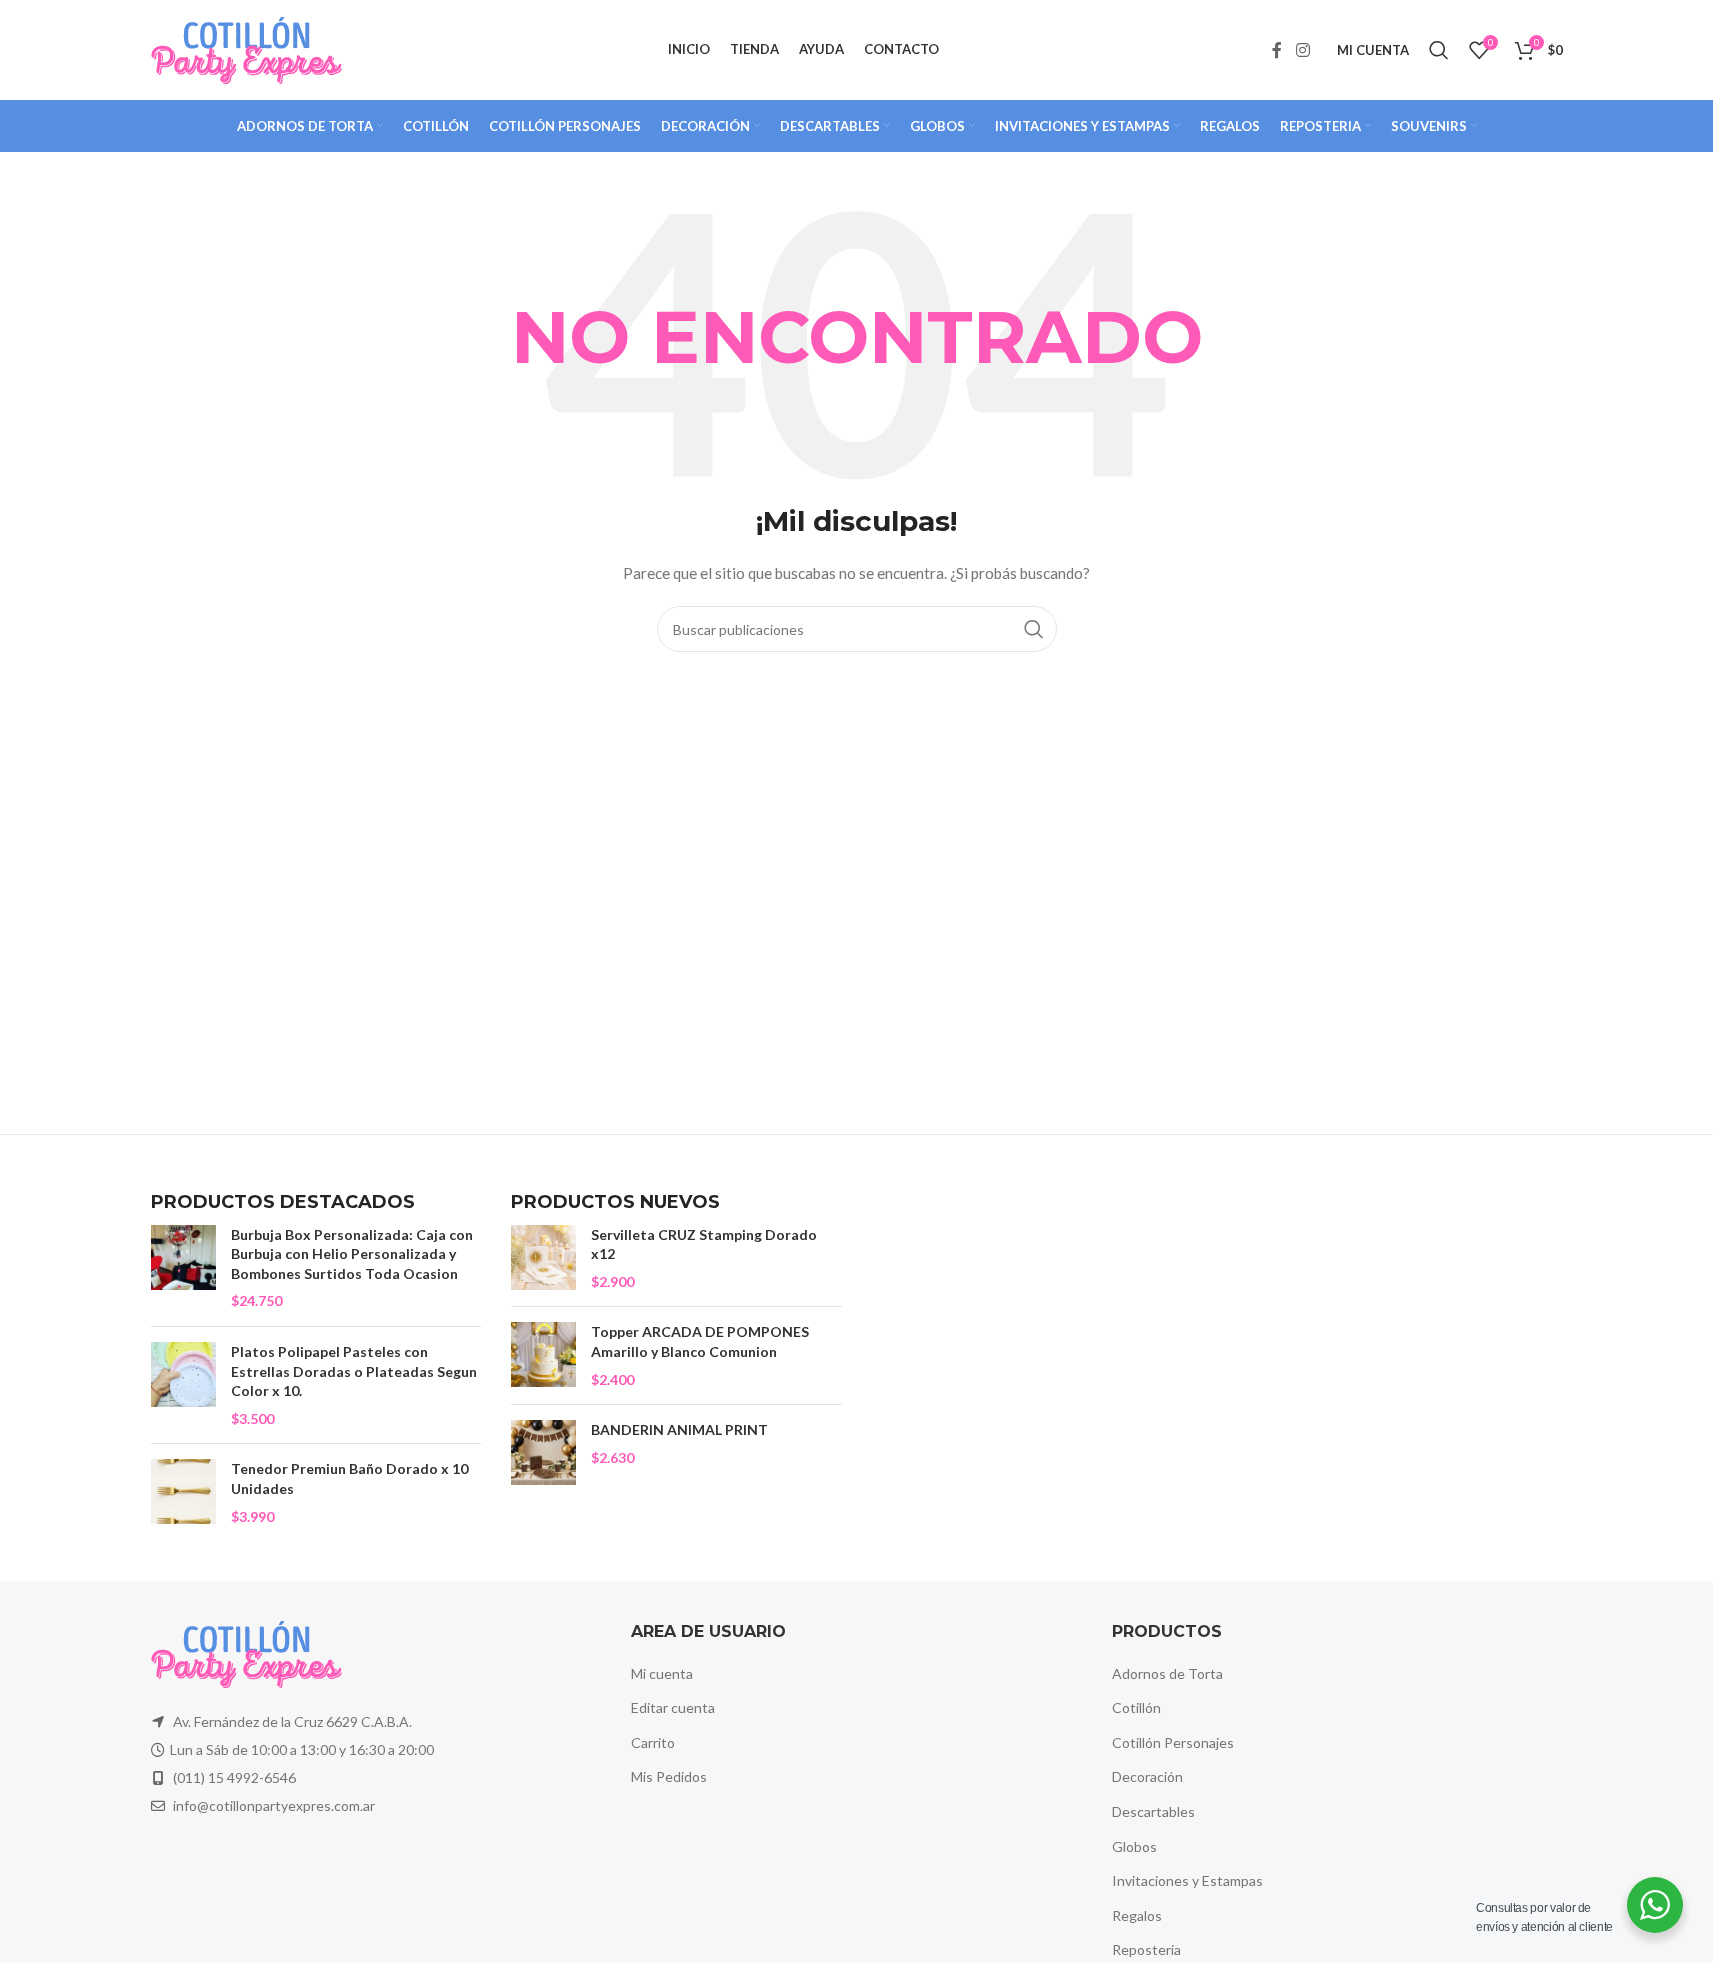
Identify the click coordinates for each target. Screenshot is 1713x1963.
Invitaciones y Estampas (1187, 1880)
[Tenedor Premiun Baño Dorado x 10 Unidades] (183, 1492)
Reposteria (1146, 1949)
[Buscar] (1439, 50)
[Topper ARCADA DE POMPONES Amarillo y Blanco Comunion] (543, 1355)
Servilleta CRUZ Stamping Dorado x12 (704, 1244)
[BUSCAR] (1034, 629)
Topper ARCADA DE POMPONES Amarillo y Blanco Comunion (700, 1341)
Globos (1134, 1846)
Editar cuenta (673, 1707)
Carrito (653, 1742)
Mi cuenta (662, 1673)
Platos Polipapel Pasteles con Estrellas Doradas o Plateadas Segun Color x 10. (354, 1371)
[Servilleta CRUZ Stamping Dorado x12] (543, 1258)
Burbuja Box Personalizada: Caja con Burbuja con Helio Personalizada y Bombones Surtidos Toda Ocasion (352, 1254)
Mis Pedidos (669, 1776)
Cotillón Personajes (1173, 1742)
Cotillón (1136, 1707)
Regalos (1137, 1915)
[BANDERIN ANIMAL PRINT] (543, 1452)
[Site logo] (246, 48)
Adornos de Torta (1167, 1673)
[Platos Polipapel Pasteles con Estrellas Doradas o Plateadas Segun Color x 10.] (183, 1385)
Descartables (1153, 1811)
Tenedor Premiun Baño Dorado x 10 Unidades (349, 1478)
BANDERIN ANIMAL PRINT (679, 1429)
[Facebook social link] (1277, 50)
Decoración (1147, 1776)
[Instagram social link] (1302, 50)
